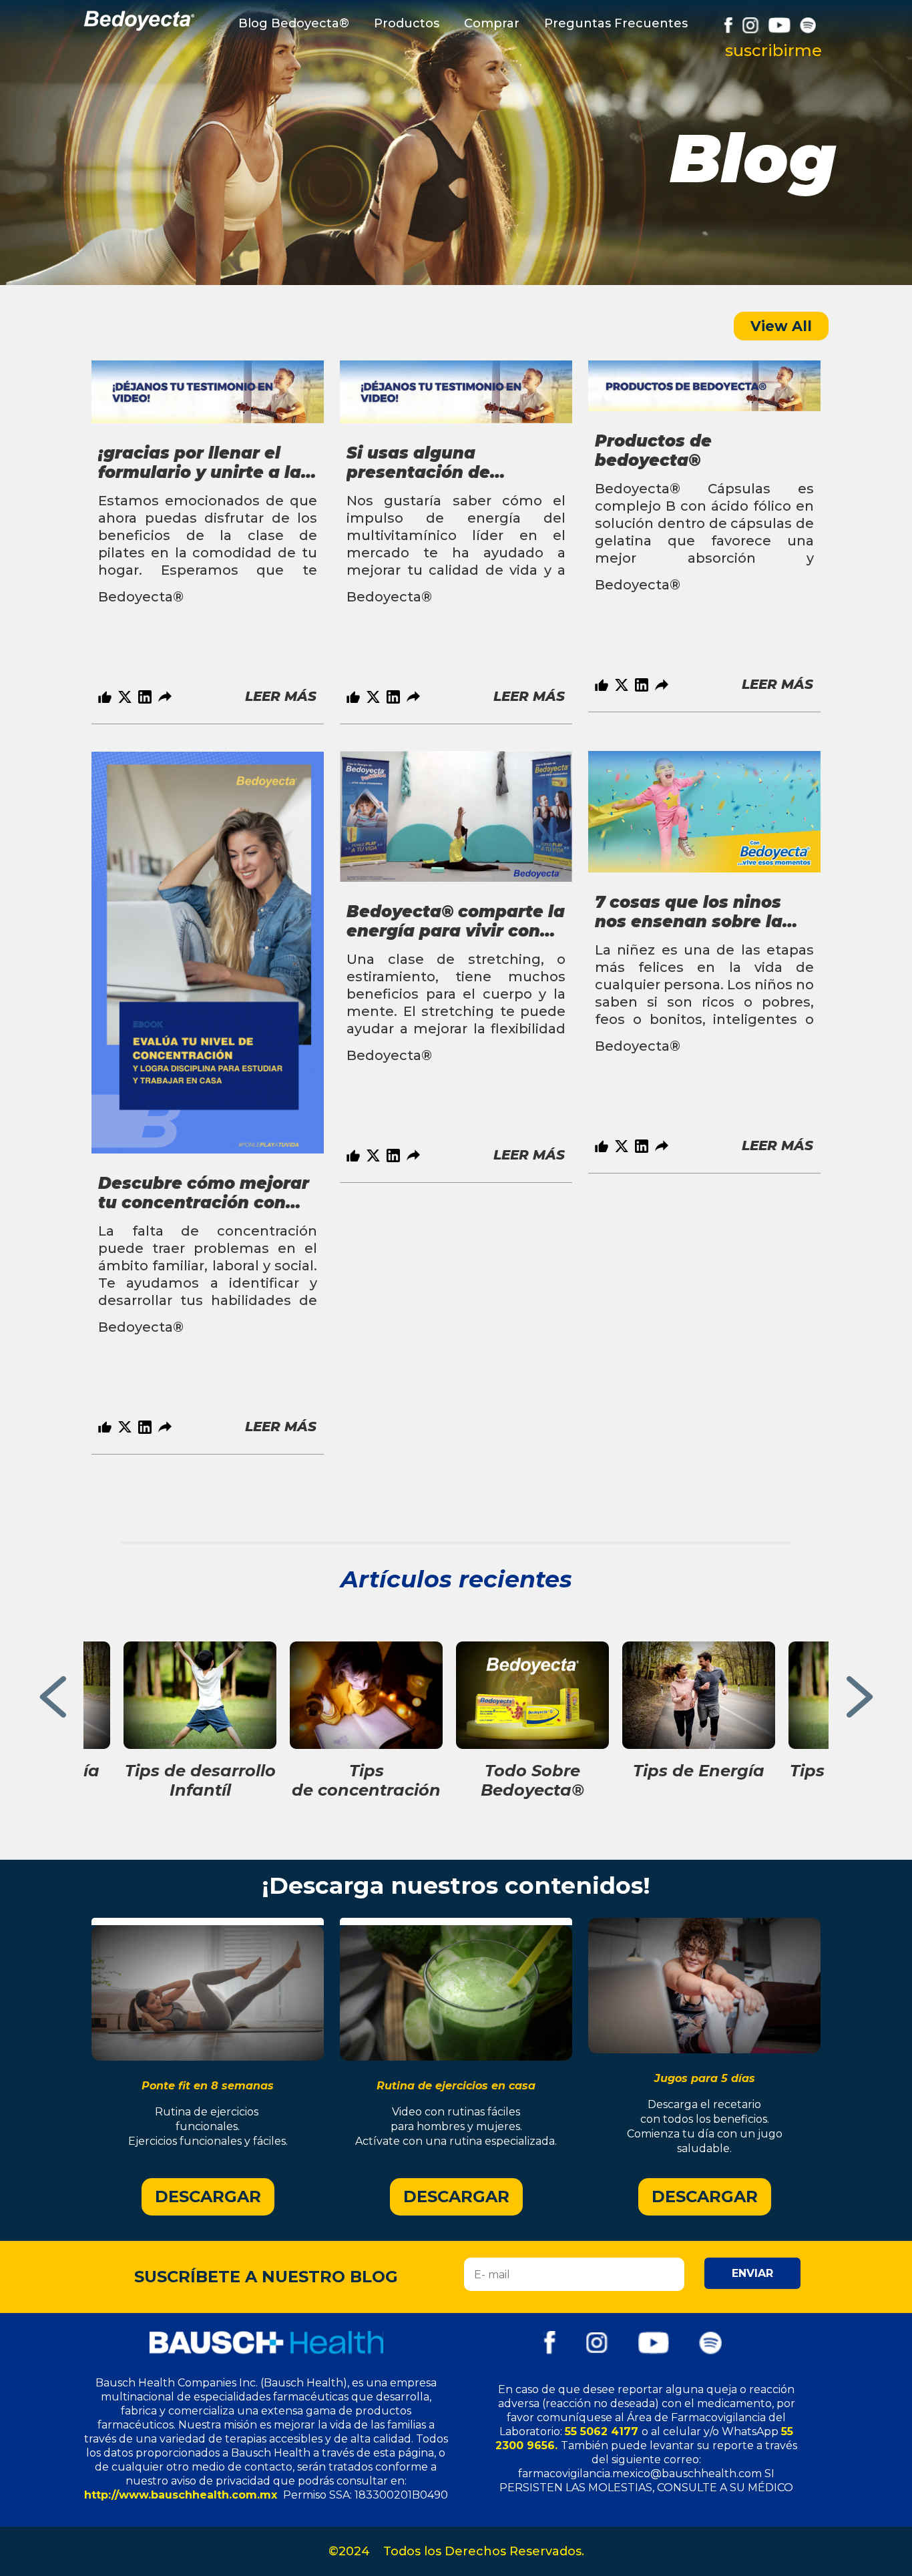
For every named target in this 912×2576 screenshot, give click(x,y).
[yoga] (208, 1993)
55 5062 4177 (603, 2431)
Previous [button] (52, 1700)
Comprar (492, 23)
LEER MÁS (281, 696)
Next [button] (860, 1700)
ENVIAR (752, 2273)
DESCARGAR (208, 2197)
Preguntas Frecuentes (616, 23)
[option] (208, 542)
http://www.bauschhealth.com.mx (182, 2495)
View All (781, 326)
